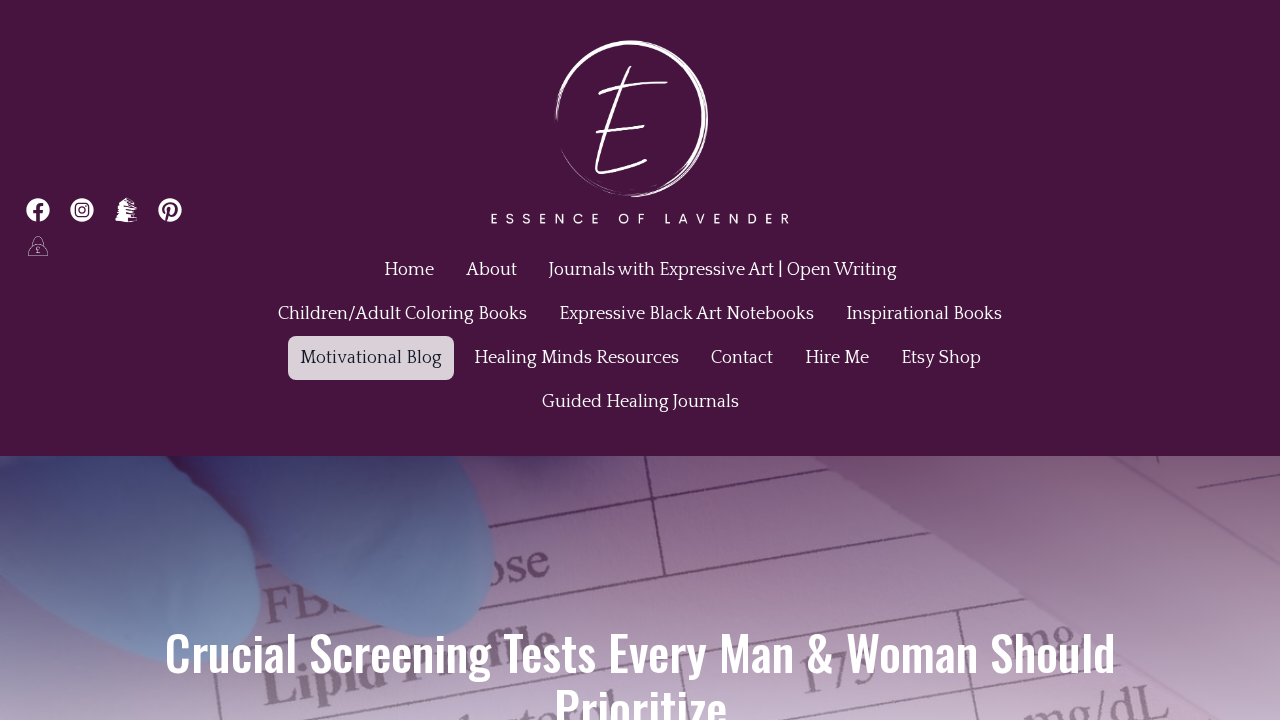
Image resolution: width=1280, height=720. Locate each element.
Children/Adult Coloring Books (402, 314)
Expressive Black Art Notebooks (686, 314)
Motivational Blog (371, 358)
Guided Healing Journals (640, 402)
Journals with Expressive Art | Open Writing (723, 270)
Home (409, 270)
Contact (742, 358)
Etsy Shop (941, 358)
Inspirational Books (924, 314)
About (491, 270)
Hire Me (837, 358)
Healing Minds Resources (576, 358)
